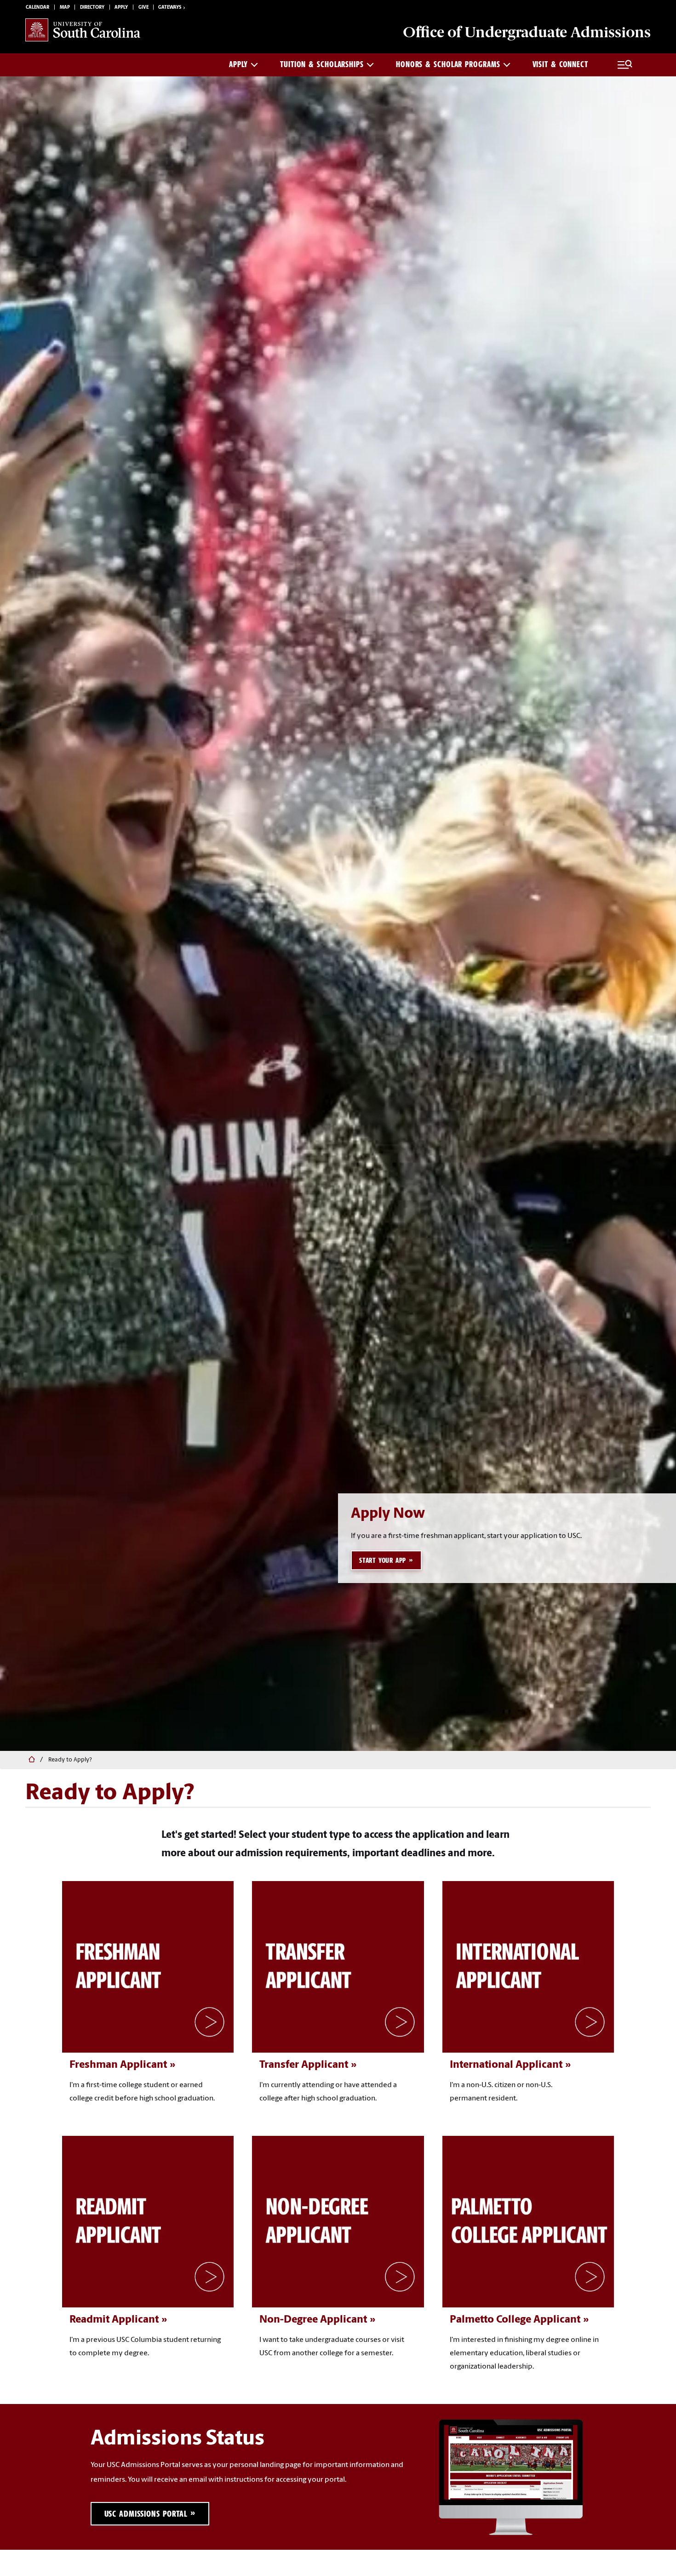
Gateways (170, 8)
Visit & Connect (561, 64)
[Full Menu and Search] (625, 65)
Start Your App (383, 1561)
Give (143, 8)
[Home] (30, 1760)
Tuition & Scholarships (322, 64)
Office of (527, 32)
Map (65, 8)
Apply (121, 8)
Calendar (37, 8)
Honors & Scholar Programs (448, 64)
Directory (92, 8)
